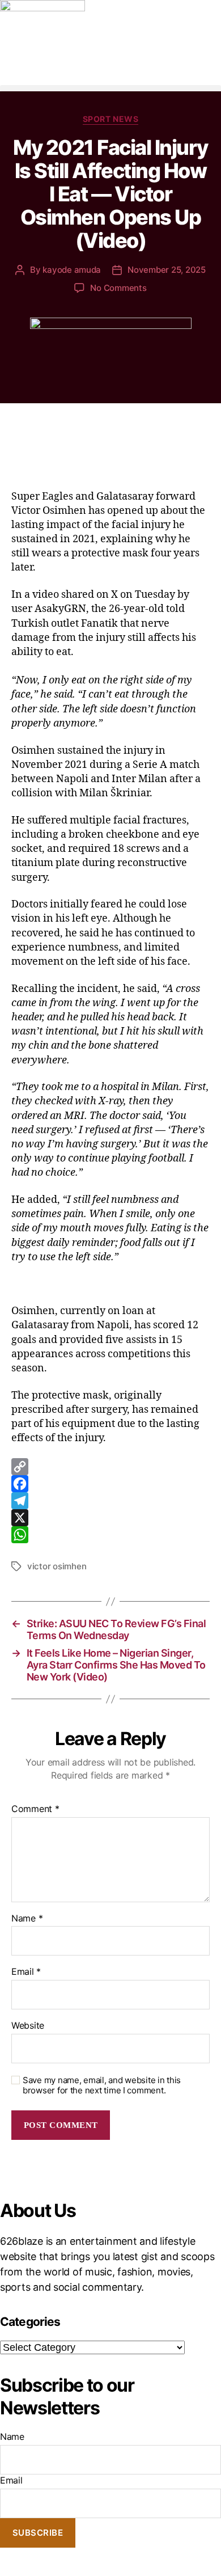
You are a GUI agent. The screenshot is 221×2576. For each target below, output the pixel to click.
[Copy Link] (110, 1467)
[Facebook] (110, 1484)
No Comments (118, 288)
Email (26, 1972)
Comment (35, 1809)
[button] (110, 88)
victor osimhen (57, 1566)
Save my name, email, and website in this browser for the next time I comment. (102, 2086)
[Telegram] (110, 1501)
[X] (110, 1518)
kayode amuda (72, 270)
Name (27, 1919)
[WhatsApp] (110, 1535)
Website (28, 2026)
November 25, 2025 (167, 270)
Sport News (110, 119)
